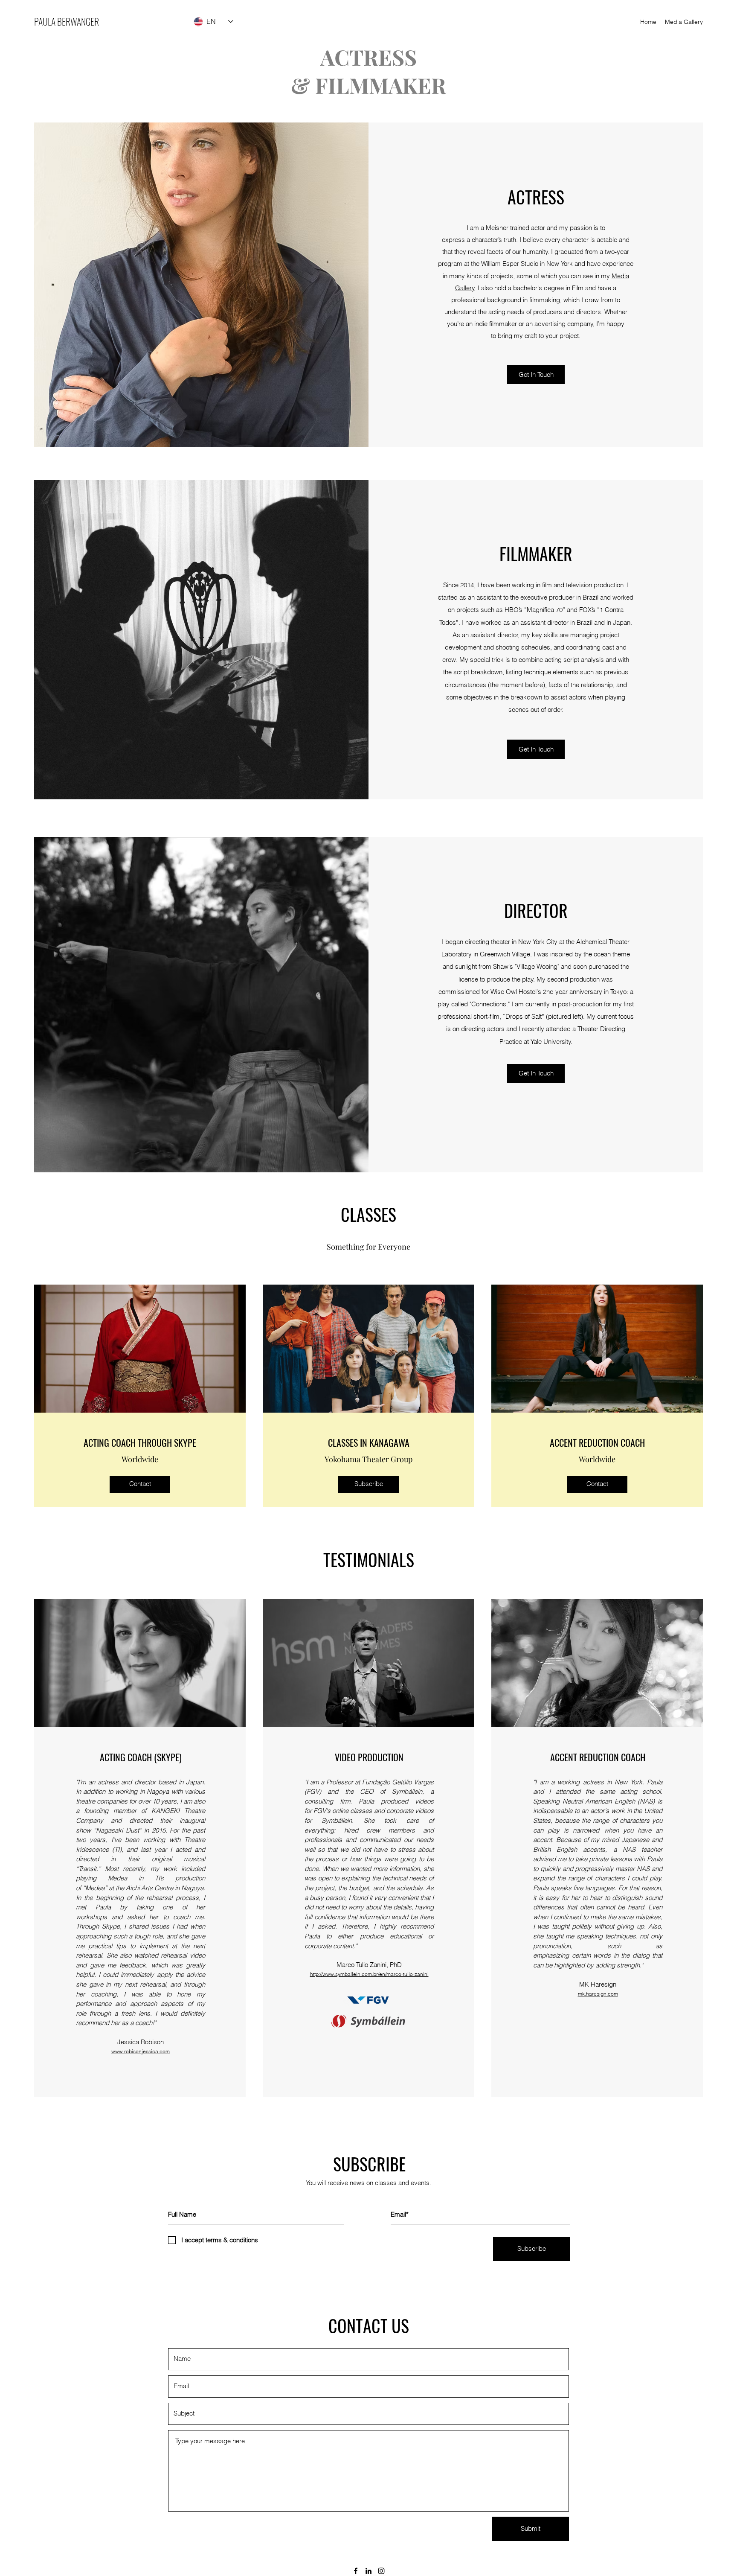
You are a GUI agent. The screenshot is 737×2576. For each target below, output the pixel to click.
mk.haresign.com (598, 1994)
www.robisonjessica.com (141, 2051)
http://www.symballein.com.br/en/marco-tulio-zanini (369, 1974)
